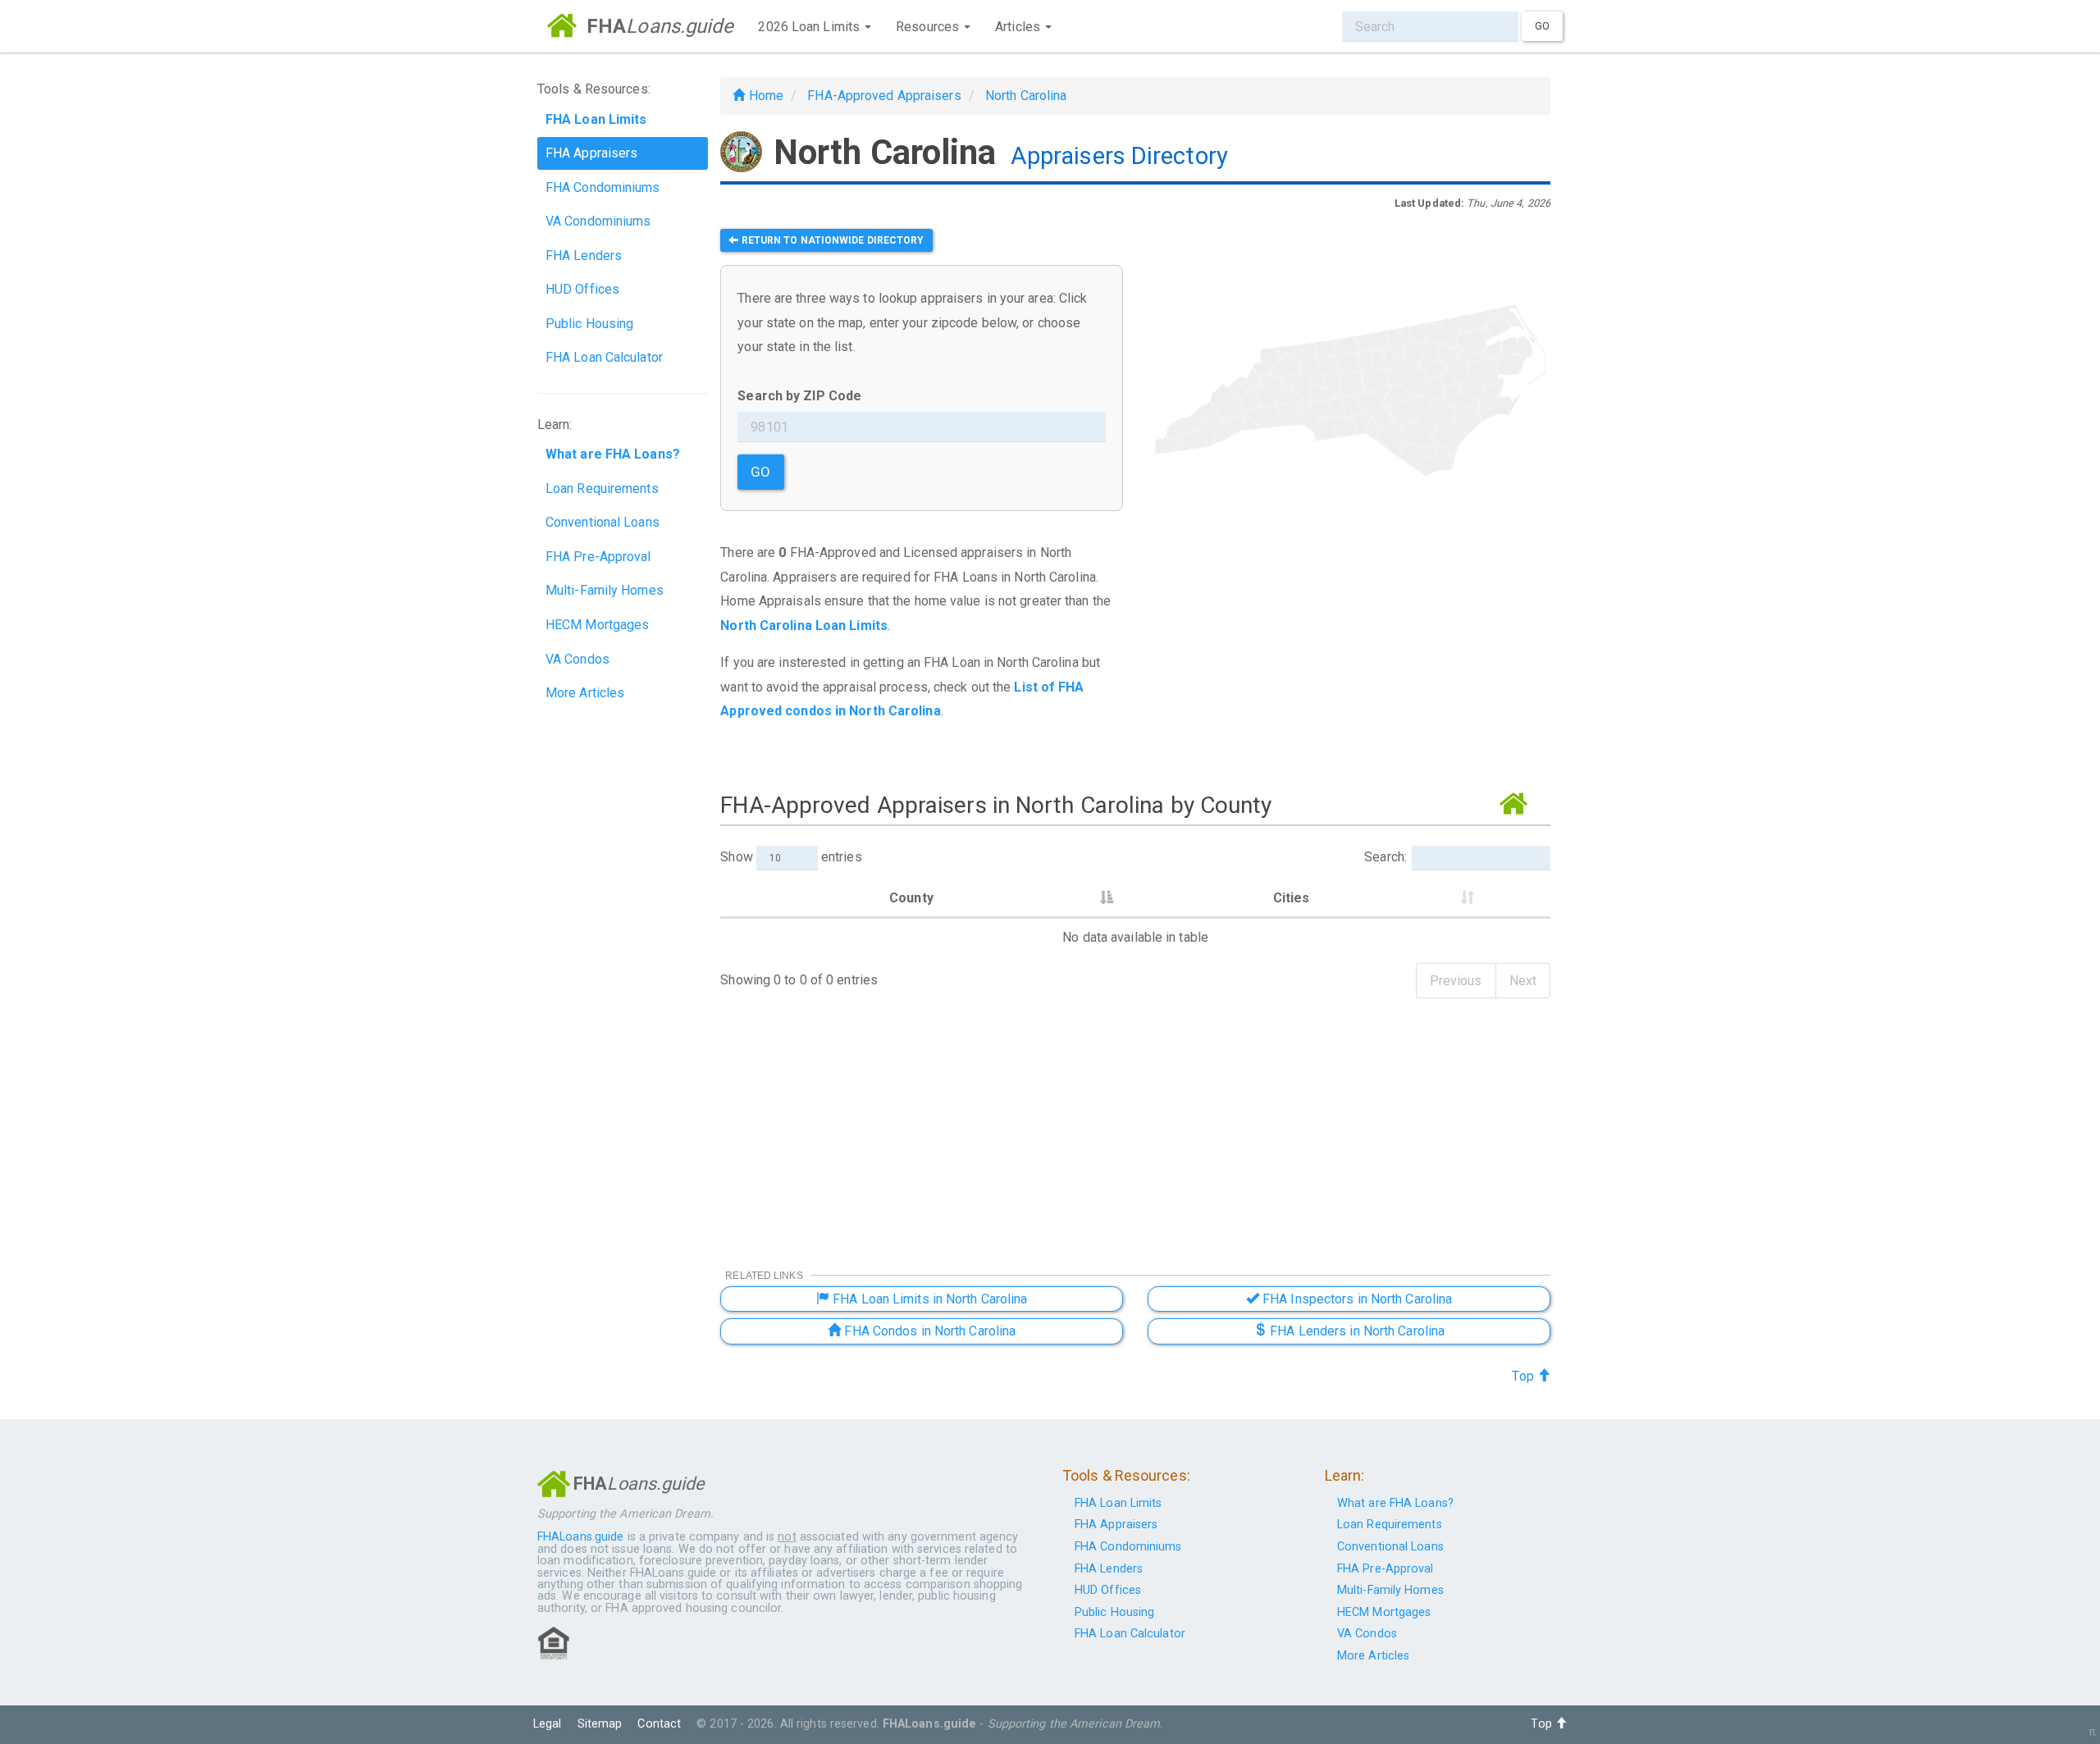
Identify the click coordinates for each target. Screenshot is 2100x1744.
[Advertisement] (1349, 655)
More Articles (585, 693)
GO (760, 472)
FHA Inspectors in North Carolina (1356, 1299)
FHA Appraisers (591, 153)
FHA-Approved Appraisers (884, 96)
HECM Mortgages (597, 625)
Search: (1386, 857)
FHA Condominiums (603, 187)
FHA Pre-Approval (598, 557)
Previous (1456, 981)
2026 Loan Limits (810, 27)
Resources (929, 27)
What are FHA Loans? (1395, 1503)
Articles (1019, 27)
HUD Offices (582, 289)
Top (1524, 1376)
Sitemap (600, 1724)
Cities (1292, 898)
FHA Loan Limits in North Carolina (928, 1299)
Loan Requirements (602, 489)
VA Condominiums (598, 221)
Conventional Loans (603, 522)
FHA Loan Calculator (604, 357)
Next (1523, 981)
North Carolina (1026, 96)
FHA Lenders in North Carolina (1356, 1331)
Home (764, 96)
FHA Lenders (584, 256)
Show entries (791, 857)
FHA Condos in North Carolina (928, 1331)
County (911, 898)
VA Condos (577, 659)
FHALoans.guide (580, 1537)
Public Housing (589, 324)
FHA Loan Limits (1118, 1503)
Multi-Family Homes (605, 590)
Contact (659, 1724)
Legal (548, 1724)
